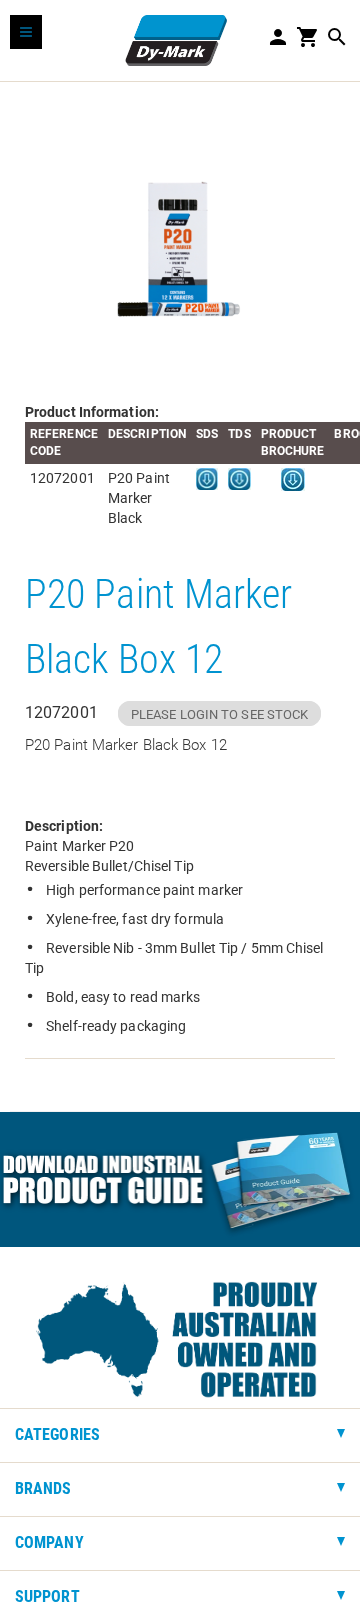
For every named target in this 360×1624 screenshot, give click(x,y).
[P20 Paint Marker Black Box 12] (180, 242)
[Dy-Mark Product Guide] (180, 1179)
